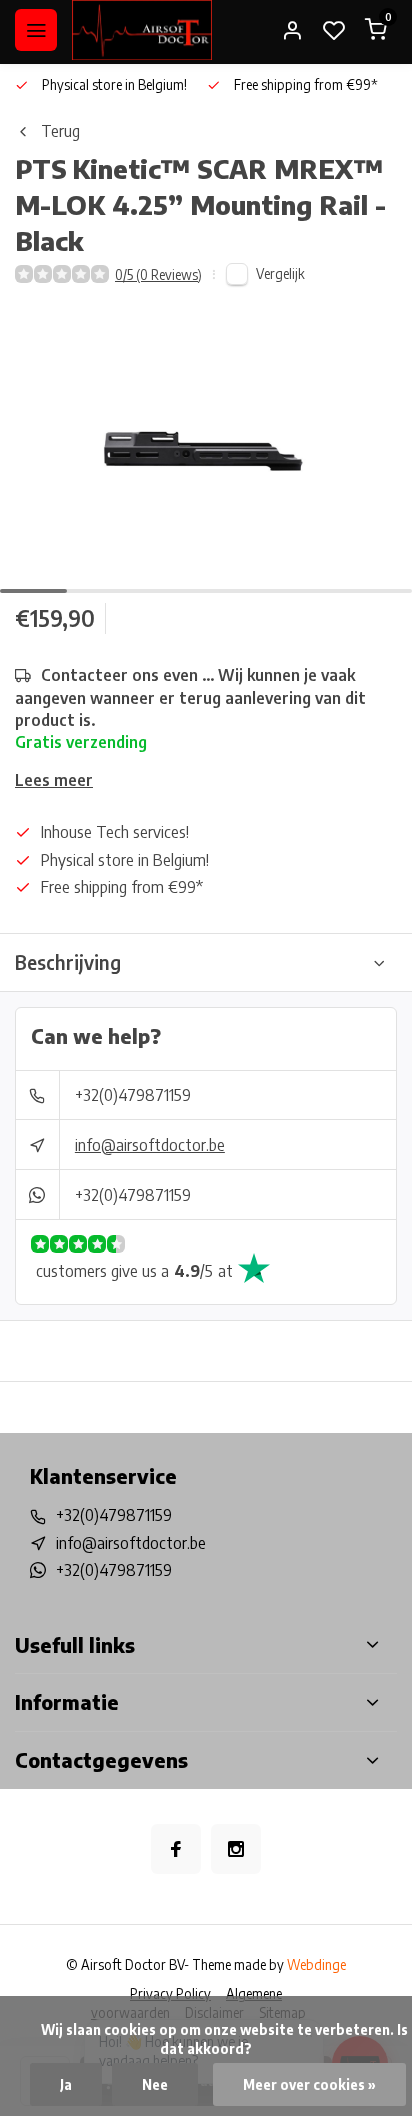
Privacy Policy (170, 1993)
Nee (155, 2084)
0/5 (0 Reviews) (158, 274)
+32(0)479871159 (133, 1095)
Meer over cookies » (309, 2084)
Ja (66, 2084)
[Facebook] (176, 1849)
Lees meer (54, 780)
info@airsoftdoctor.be (150, 1145)
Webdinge (316, 1964)
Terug (60, 131)
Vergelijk (280, 273)
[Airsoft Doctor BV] (142, 30)
